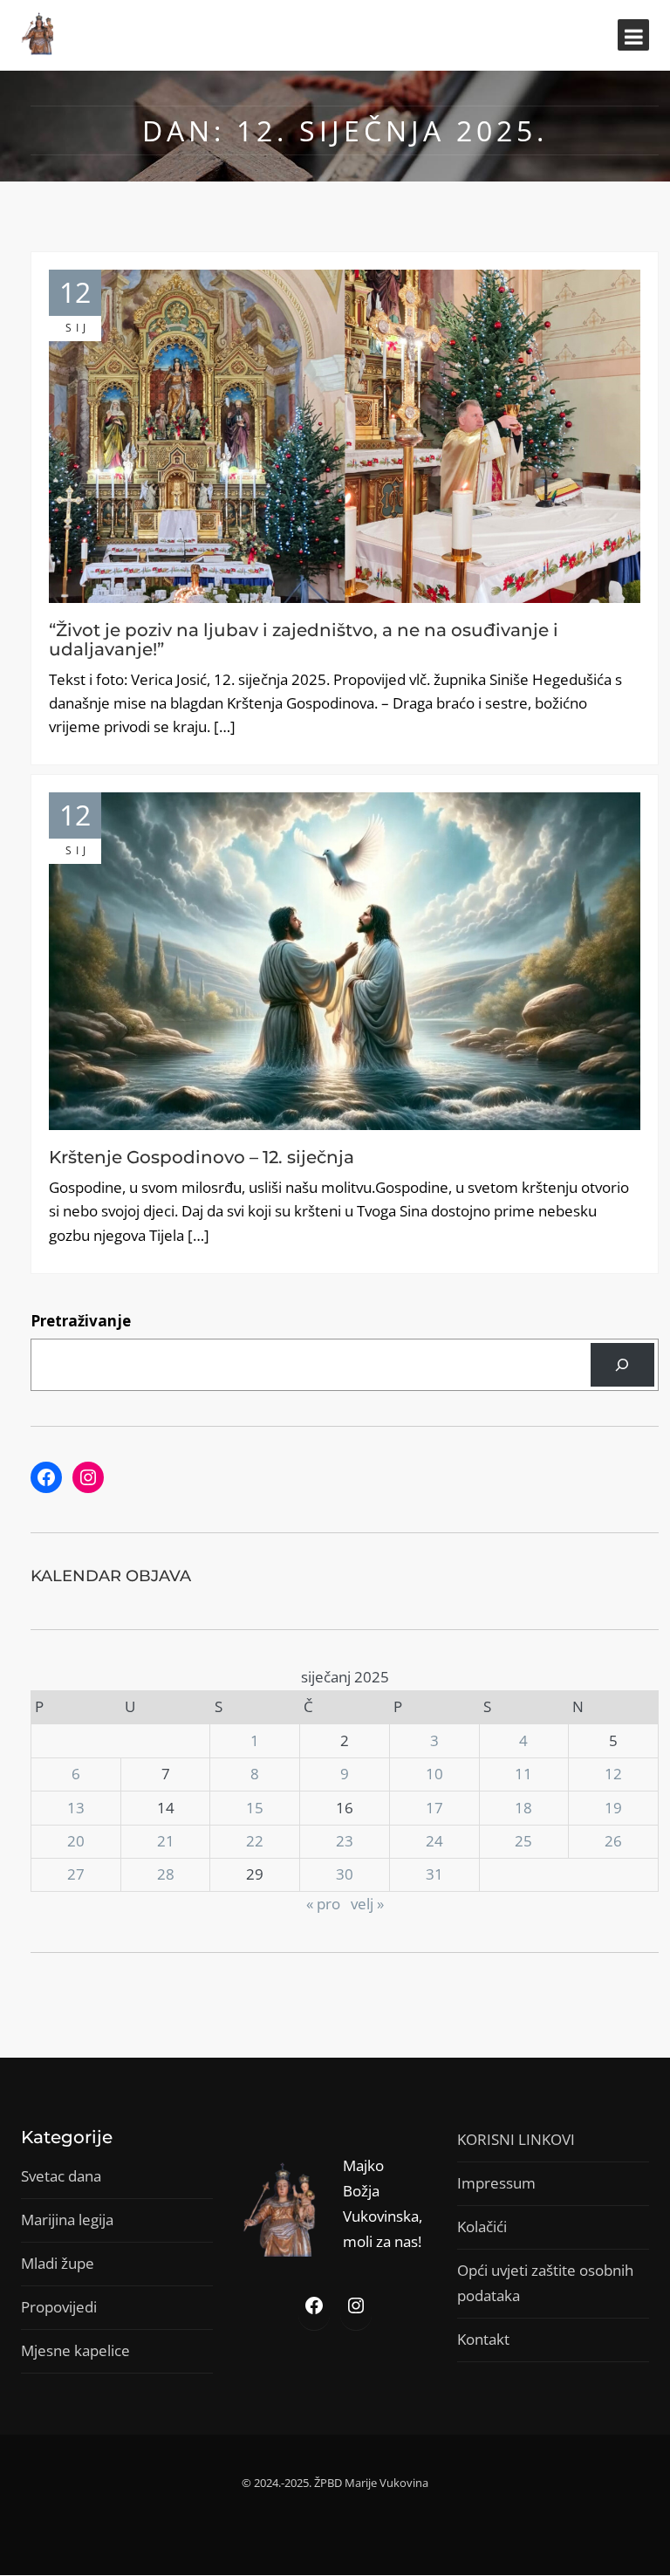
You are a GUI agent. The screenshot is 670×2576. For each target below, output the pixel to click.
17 (434, 1808)
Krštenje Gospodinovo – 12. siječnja (202, 1157)
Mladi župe (58, 2263)
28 (166, 1874)
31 (434, 1874)
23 (345, 1841)
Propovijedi (59, 2307)
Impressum (496, 2183)
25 (523, 1841)
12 (613, 1774)
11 (523, 1774)
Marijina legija (67, 2220)
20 (76, 1841)
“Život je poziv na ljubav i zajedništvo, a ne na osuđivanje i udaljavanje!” (304, 640)
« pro (323, 1904)
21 (166, 1841)
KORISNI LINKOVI (516, 2139)
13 (76, 1808)
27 (76, 1874)
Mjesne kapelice (75, 2350)
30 (345, 1874)
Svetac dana (61, 2176)
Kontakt (483, 2339)
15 (255, 1808)
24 (434, 1841)
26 (613, 1841)
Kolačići (482, 2227)
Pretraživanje (81, 1321)
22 (255, 1841)
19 (613, 1808)
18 (523, 1808)
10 (434, 1774)
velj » (367, 1904)
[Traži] (622, 1365)
